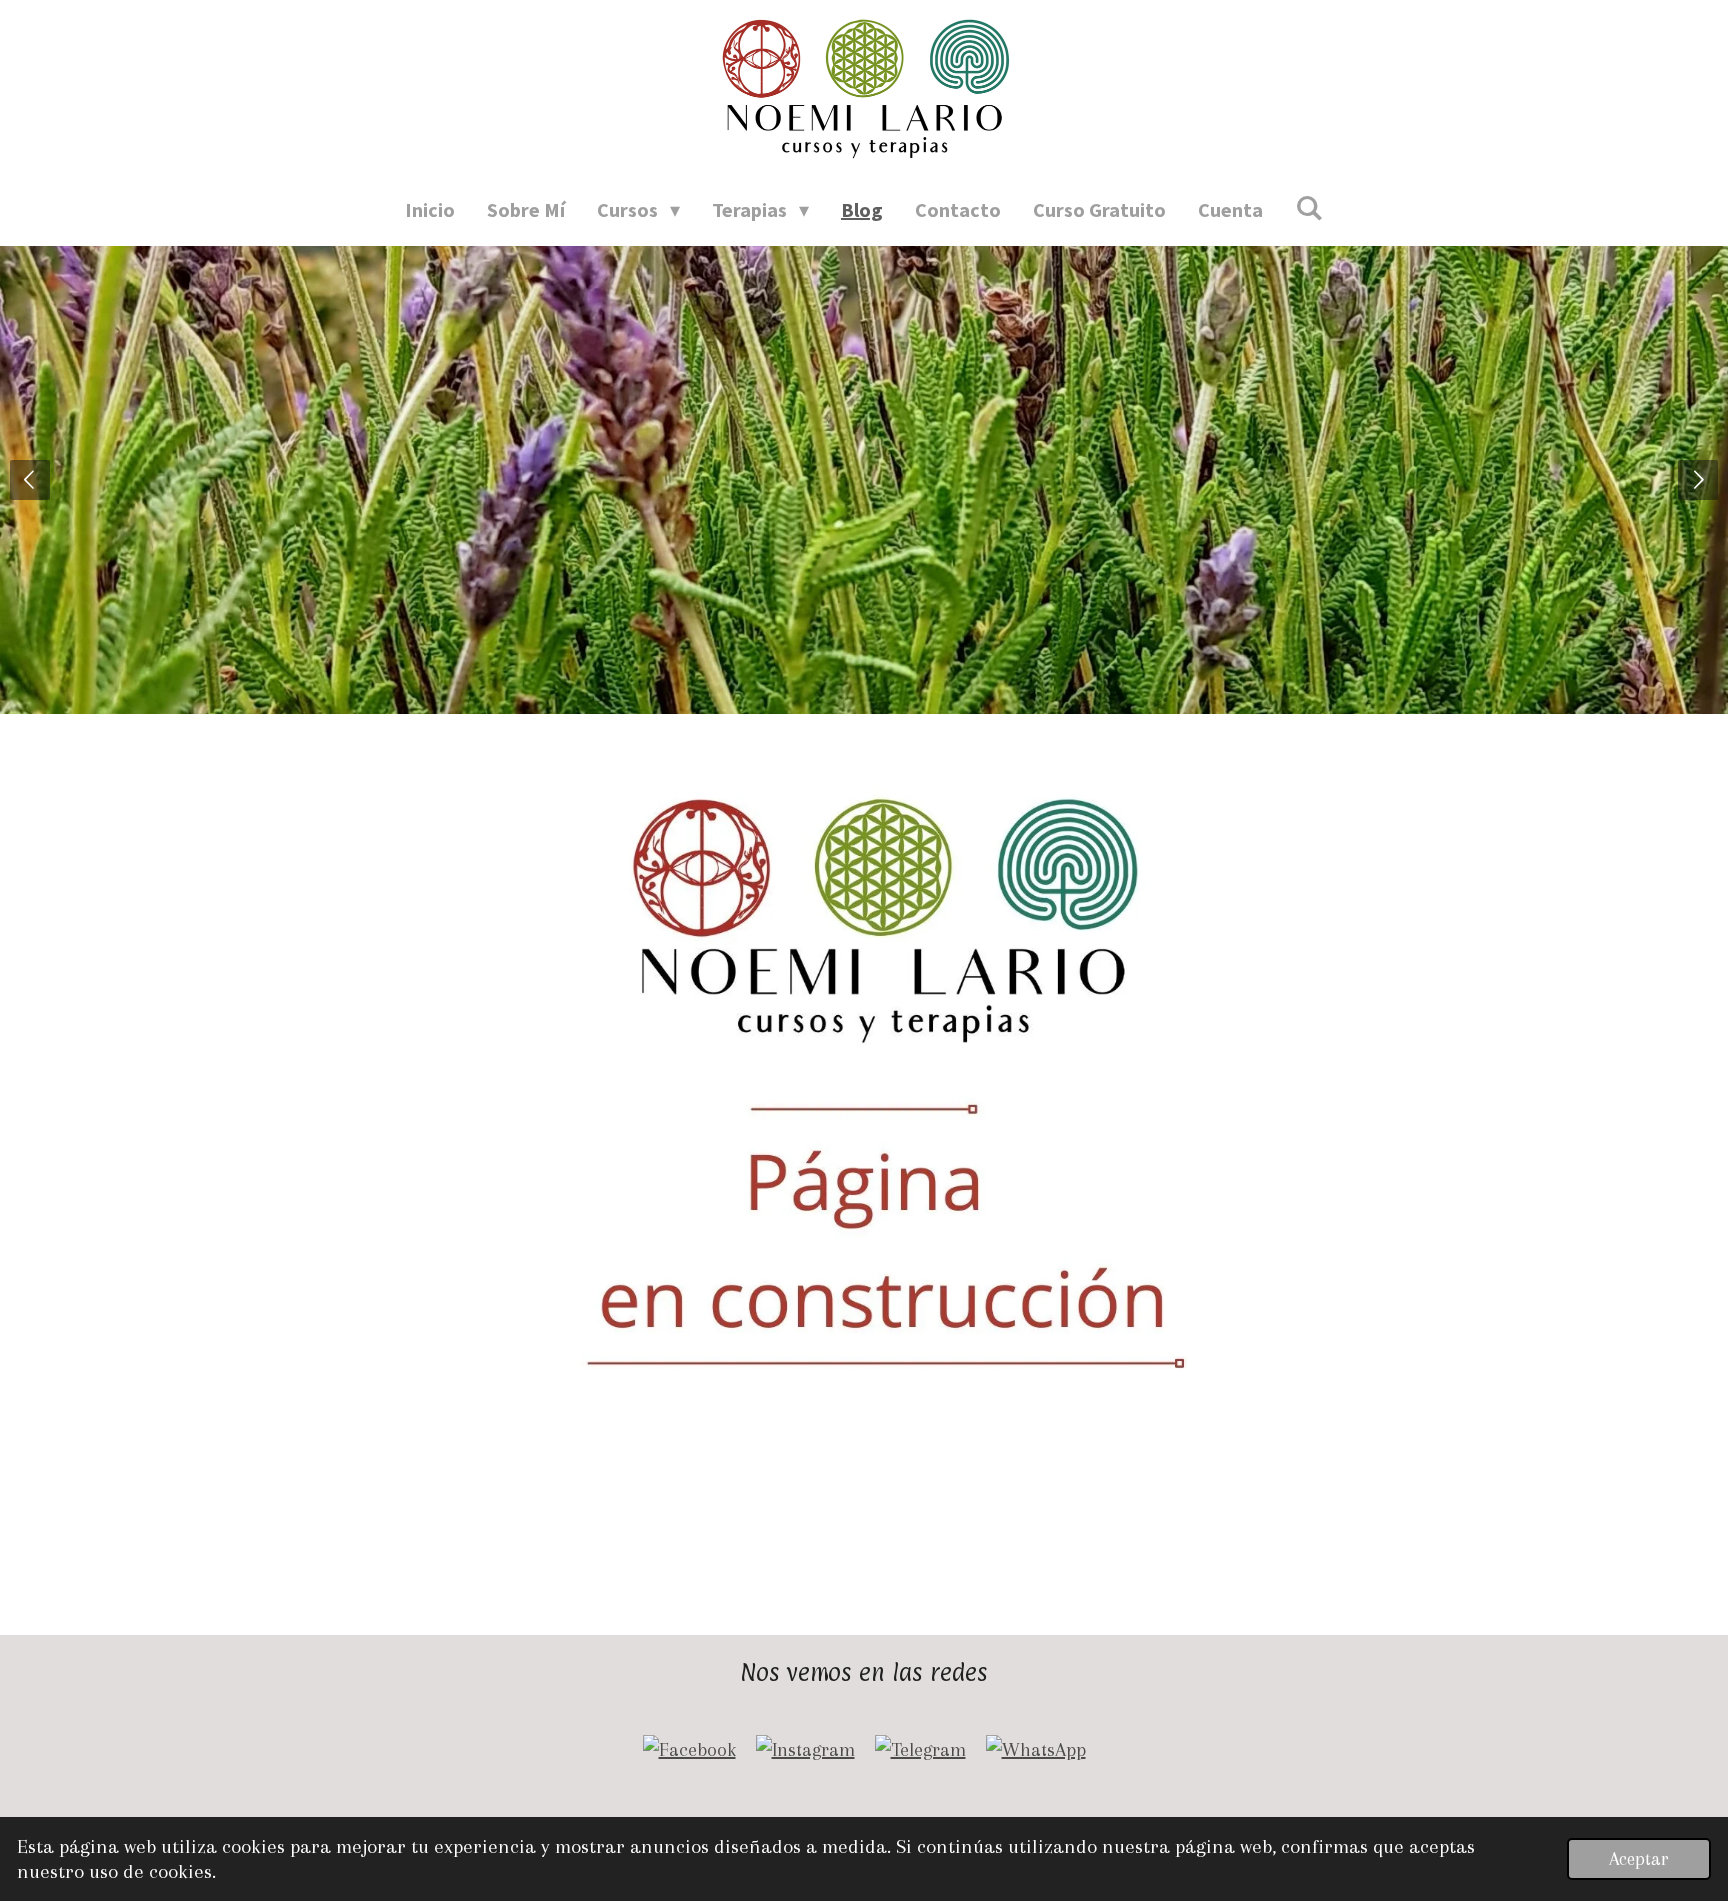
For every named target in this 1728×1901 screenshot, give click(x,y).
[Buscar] (1309, 207)
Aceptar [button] (1639, 1859)
